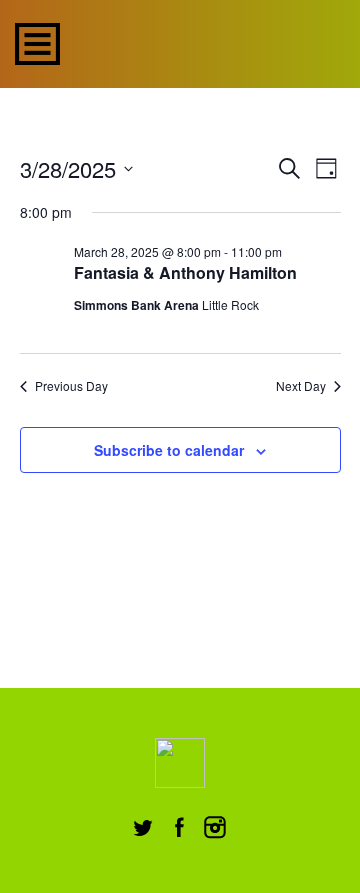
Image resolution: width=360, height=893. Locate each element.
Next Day (301, 386)
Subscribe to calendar (169, 450)
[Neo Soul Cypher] (203, 41)
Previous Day (71, 386)
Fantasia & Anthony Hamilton (185, 272)
